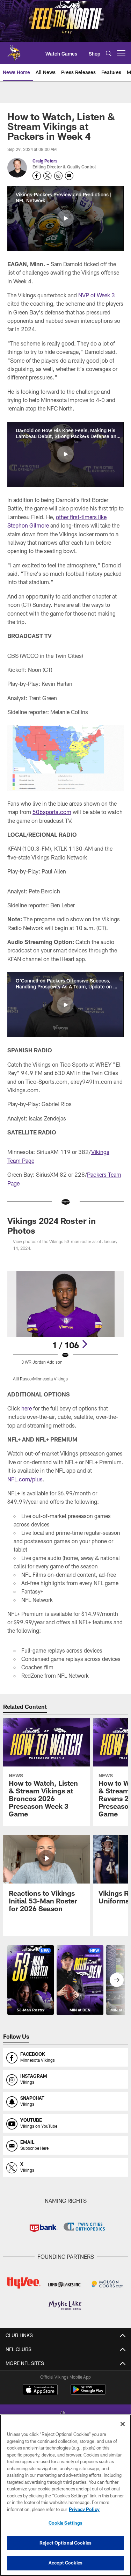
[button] (65, 218)
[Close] (123, 2424)
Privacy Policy (84, 2509)
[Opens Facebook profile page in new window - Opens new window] (37, 176)
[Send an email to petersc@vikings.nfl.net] (69, 176)
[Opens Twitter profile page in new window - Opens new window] (48, 176)
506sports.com (52, 812)
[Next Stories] (117, 1980)
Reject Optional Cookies (65, 2543)
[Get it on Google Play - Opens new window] (88, 2393)
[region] (65, 2495)
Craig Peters (45, 161)
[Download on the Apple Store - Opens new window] (40, 2390)
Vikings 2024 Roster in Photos (52, 1225)
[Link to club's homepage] (14, 50)
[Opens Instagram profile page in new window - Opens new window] (58, 176)
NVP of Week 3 (97, 295)
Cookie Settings (66, 2523)
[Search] (109, 53)
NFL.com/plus (25, 1479)
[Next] (85, 1344)
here (27, 1408)
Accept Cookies (65, 2563)
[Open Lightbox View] (65, 1326)
